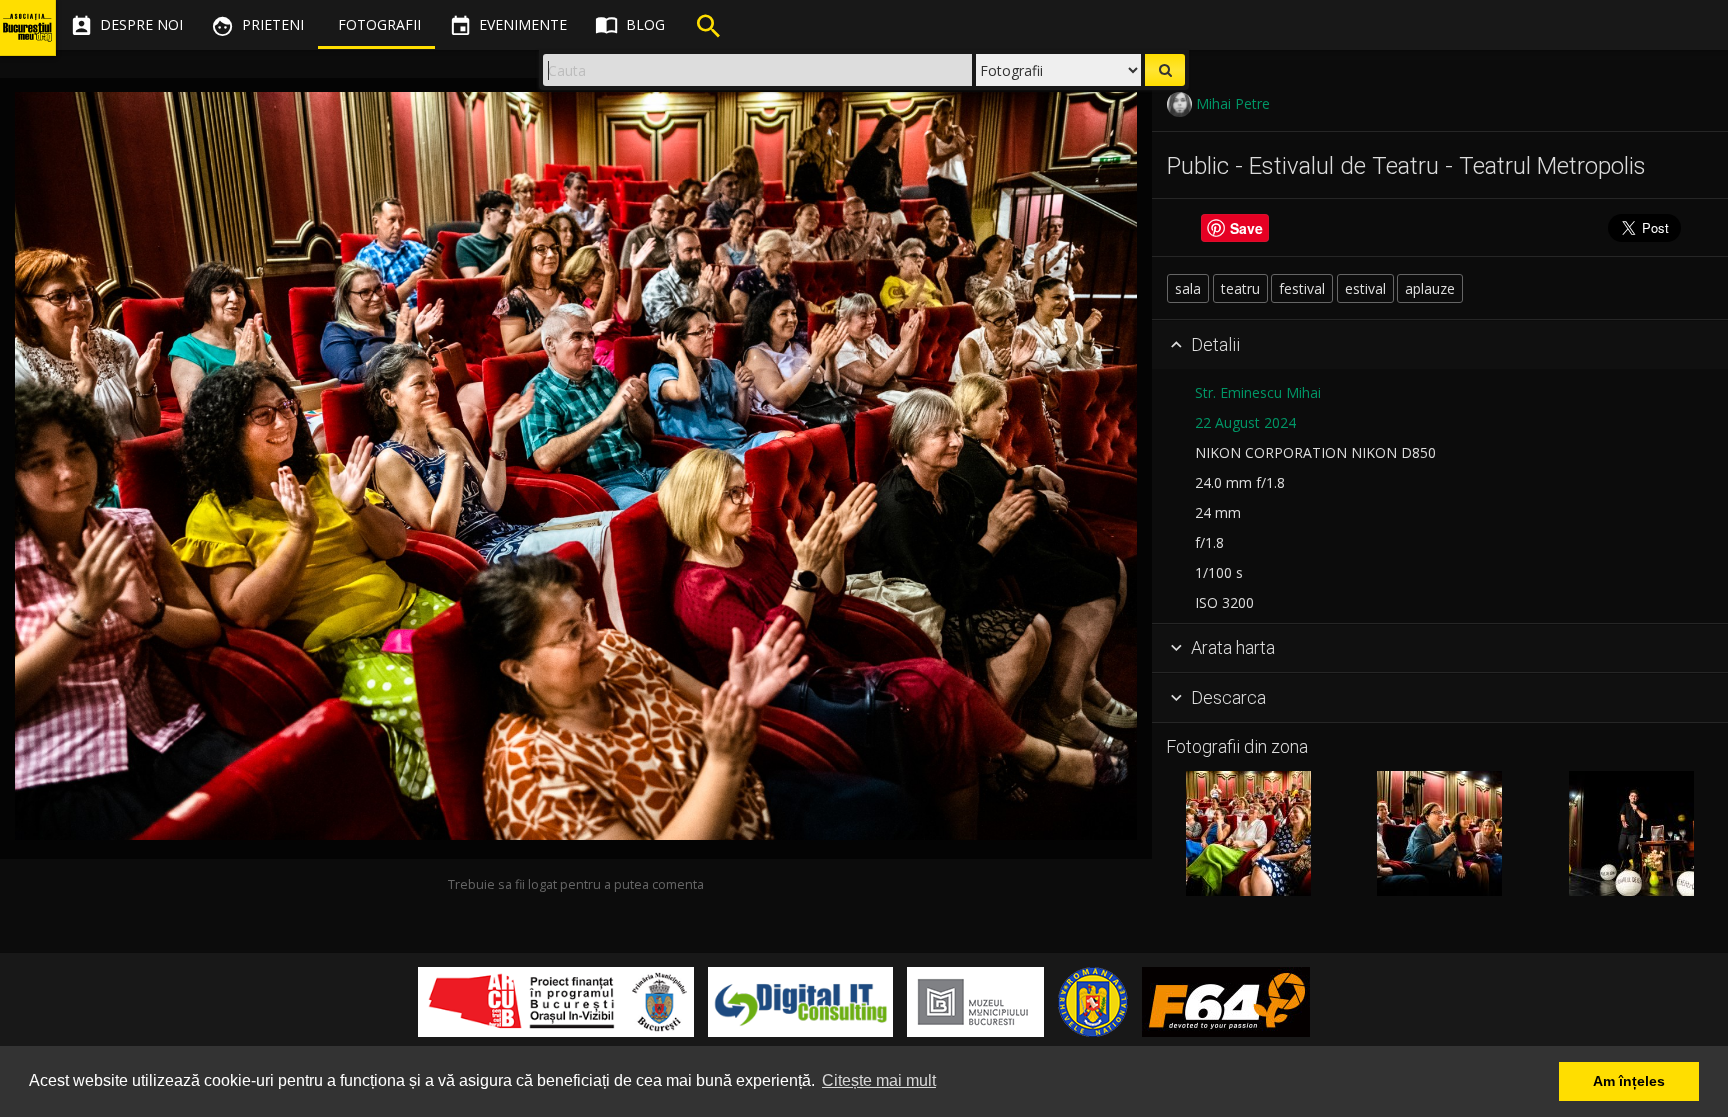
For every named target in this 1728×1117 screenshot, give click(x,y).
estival (1365, 288)
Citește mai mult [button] (879, 1080)
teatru (1240, 288)
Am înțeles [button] (1629, 1081)
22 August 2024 (1245, 422)
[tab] (1440, 345)
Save (1246, 228)
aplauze (1430, 288)
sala (1188, 288)
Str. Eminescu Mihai (1258, 392)
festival (1302, 288)
